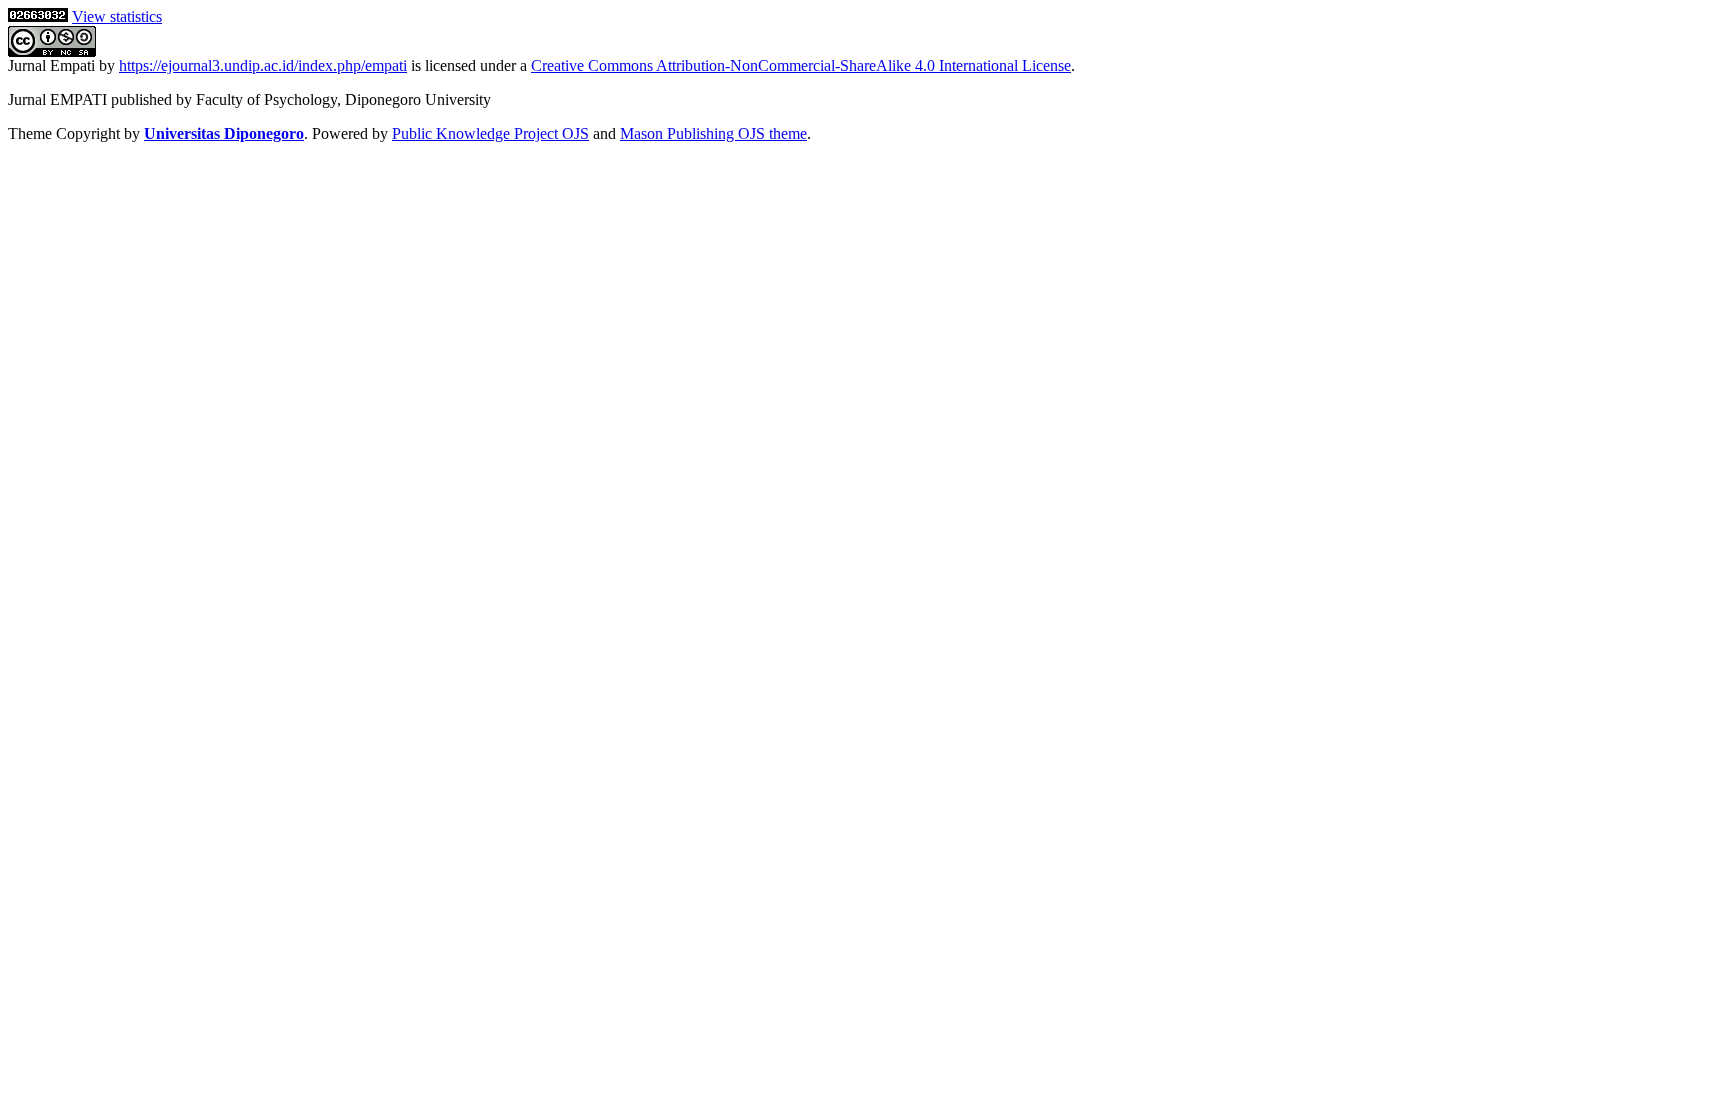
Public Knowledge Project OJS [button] (490, 133)
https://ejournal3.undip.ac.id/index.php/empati (263, 65)
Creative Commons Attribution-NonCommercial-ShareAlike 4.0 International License (801, 65)
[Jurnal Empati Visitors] (38, 16)
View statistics (117, 16)
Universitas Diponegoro (224, 133)
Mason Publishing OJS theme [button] (713, 133)
